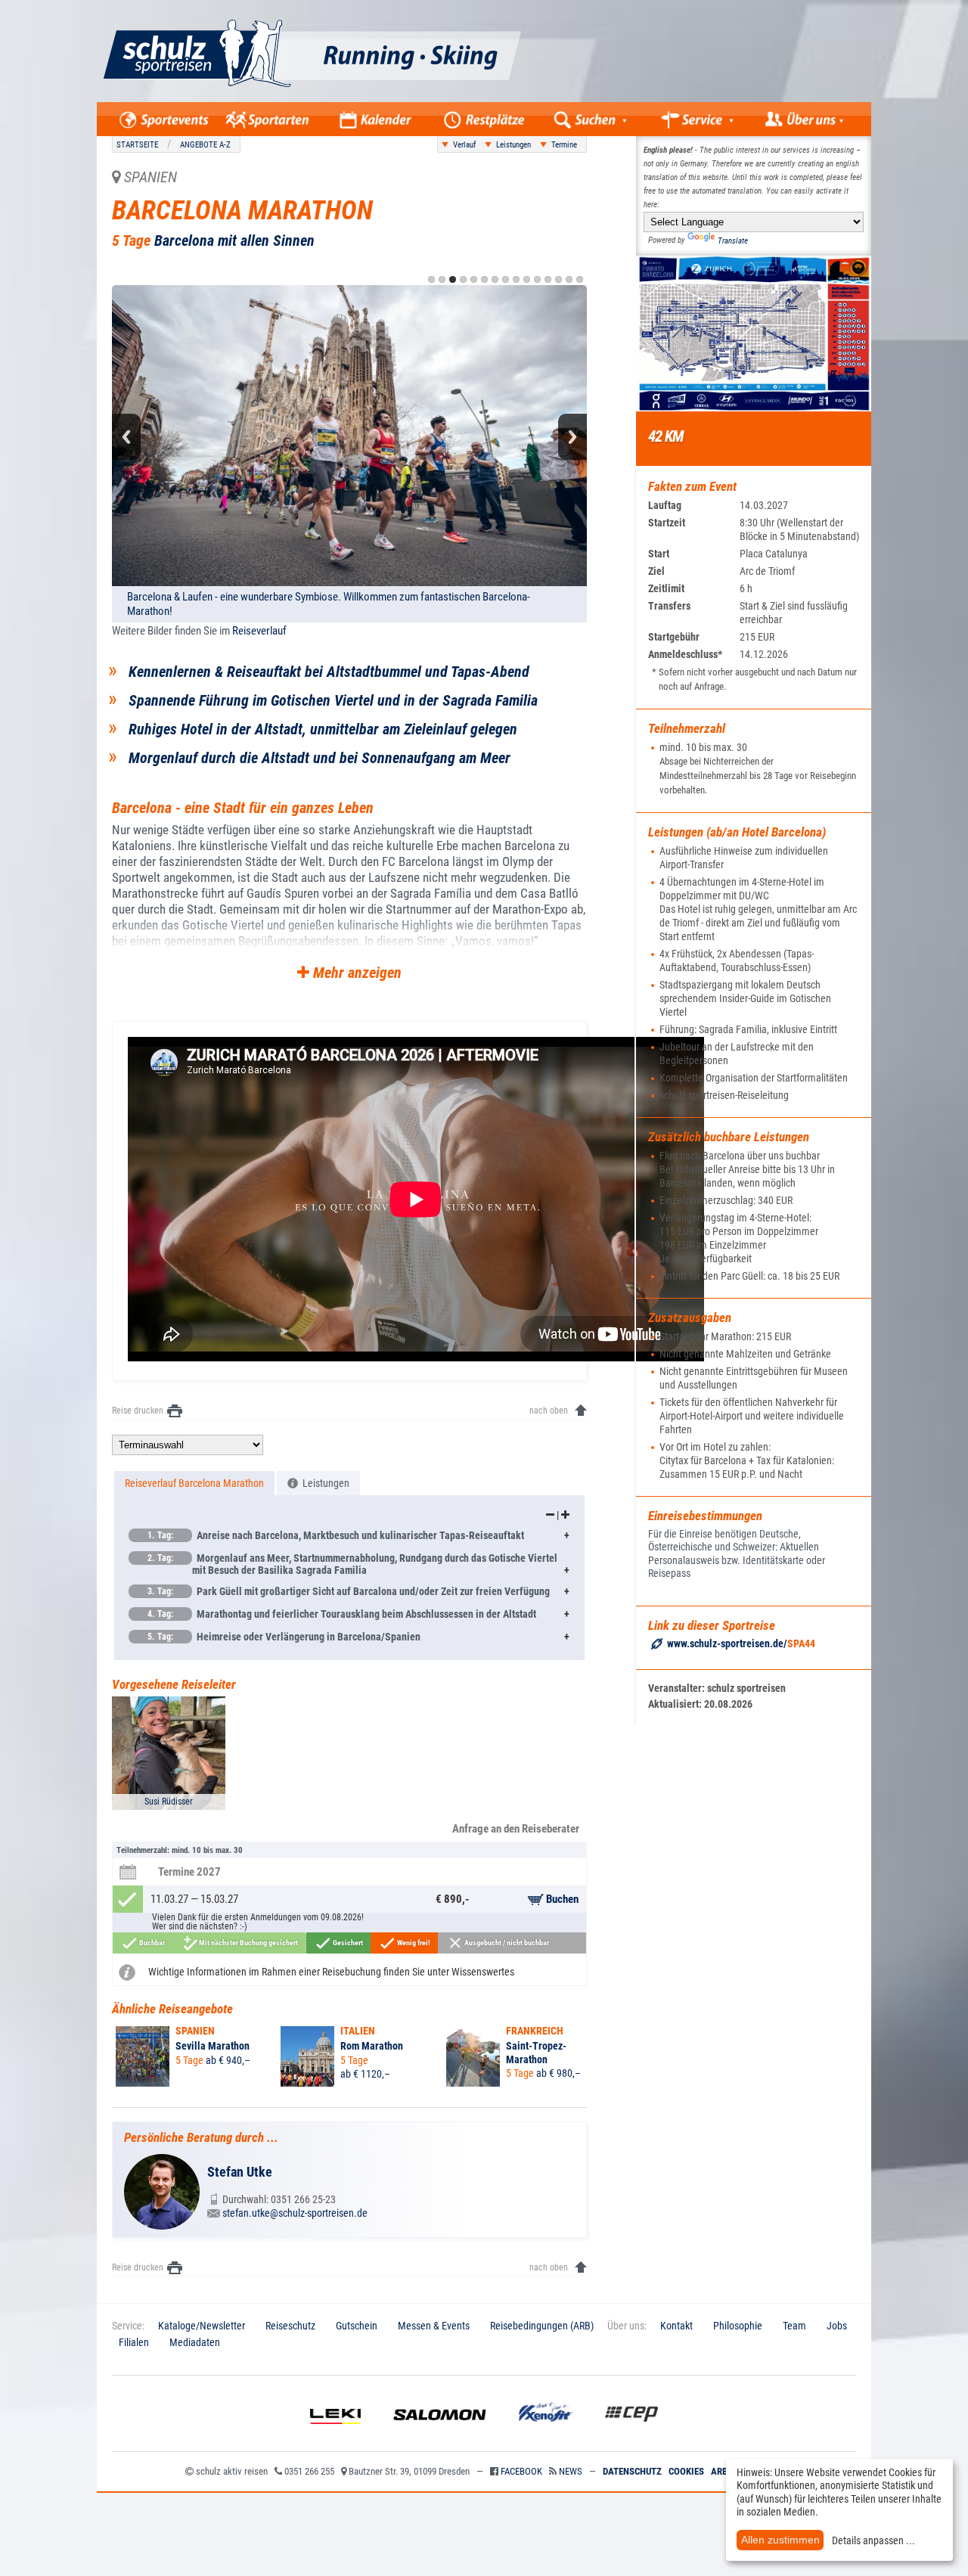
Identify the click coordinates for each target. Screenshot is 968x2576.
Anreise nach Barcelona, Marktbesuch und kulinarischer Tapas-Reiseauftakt (336, 1535)
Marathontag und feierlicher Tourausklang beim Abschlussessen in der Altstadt (342, 1614)
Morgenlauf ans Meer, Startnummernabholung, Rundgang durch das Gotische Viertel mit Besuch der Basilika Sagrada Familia (352, 1564)
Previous (126, 437)
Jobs (837, 2326)
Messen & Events (434, 2326)
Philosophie (738, 2326)
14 (569, 279)
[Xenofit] (546, 2435)
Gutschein (357, 2326)
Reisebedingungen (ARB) (542, 2326)
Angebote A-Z (205, 145)
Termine (564, 145)
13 (558, 279)
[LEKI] (335, 2435)
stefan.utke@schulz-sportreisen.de (295, 2213)
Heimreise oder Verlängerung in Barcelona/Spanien (284, 1637)
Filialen (134, 2342)
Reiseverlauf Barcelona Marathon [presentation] (194, 1483)
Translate (733, 241)
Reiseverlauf (259, 631)
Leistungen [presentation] (324, 1483)
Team (794, 2326)
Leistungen (513, 145)
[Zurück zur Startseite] (368, 98)
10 (527, 279)
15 (580, 279)
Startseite (137, 145)
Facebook (521, 2471)
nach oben (549, 1411)
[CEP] (631, 2435)
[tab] (194, 1484)
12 (548, 279)
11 (537, 279)
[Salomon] (440, 2435)
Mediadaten (195, 2342)
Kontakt (676, 2326)
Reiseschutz (290, 2326)
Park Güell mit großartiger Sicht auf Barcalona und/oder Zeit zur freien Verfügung (349, 1591)
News (571, 2471)
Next (572, 437)
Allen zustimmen (780, 2540)
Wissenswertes (483, 1972)
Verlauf (464, 145)
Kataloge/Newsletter (202, 2326)
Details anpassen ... (873, 2540)
